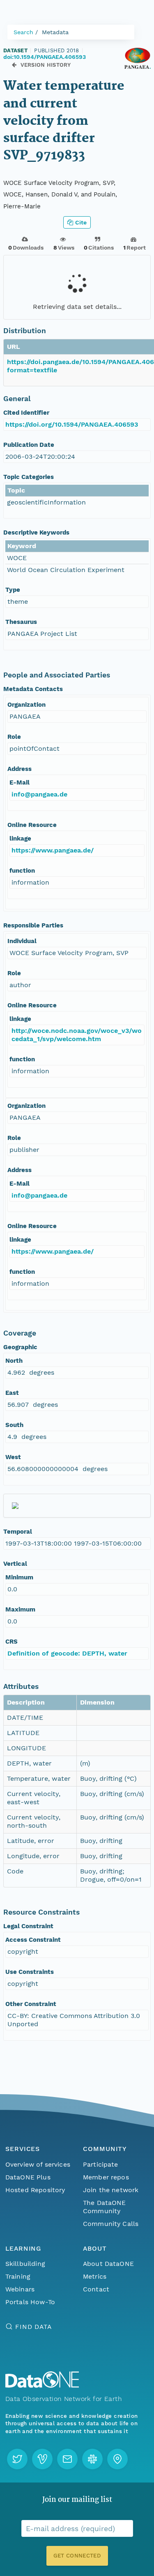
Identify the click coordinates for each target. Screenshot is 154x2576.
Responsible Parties (33, 925)
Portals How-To (30, 2302)
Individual (22, 941)
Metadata (55, 32)
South (14, 1425)
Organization (26, 705)
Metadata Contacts (33, 689)
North (14, 1361)
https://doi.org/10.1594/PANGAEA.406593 (72, 424)
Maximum (20, 1609)
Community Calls (111, 2224)
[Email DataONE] (67, 2459)
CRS (11, 1642)
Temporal (18, 1532)
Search (23, 32)
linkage (20, 838)
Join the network (111, 2190)
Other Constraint (31, 2004)
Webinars (20, 2289)
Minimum (19, 1577)
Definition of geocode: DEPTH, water (67, 1653)
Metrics (95, 2276)
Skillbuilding (25, 2264)
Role (14, 737)
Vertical (15, 1564)
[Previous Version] (14, 65)
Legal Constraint (28, 1926)
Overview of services (38, 2164)
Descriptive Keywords (36, 532)
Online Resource (32, 825)
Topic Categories (29, 477)
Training (18, 2276)
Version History (46, 65)
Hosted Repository (35, 2190)
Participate (101, 2164)
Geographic (20, 1347)
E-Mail (20, 782)
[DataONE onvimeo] (42, 2459)
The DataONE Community (105, 2207)
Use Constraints (30, 1972)
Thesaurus (21, 622)
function (22, 871)
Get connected (77, 2556)
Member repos (106, 2177)
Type (13, 590)
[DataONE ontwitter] (17, 2459)
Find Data (33, 2327)
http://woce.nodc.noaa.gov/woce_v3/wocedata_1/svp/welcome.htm (77, 1035)
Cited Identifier (26, 413)
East (12, 1393)
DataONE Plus (28, 2177)
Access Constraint (33, 1940)
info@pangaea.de (39, 794)
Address (20, 769)
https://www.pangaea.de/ (53, 850)
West (13, 1457)
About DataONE (108, 2264)
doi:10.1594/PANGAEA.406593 (45, 57)
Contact (96, 2289)
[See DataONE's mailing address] (117, 2459)
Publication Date (29, 445)
